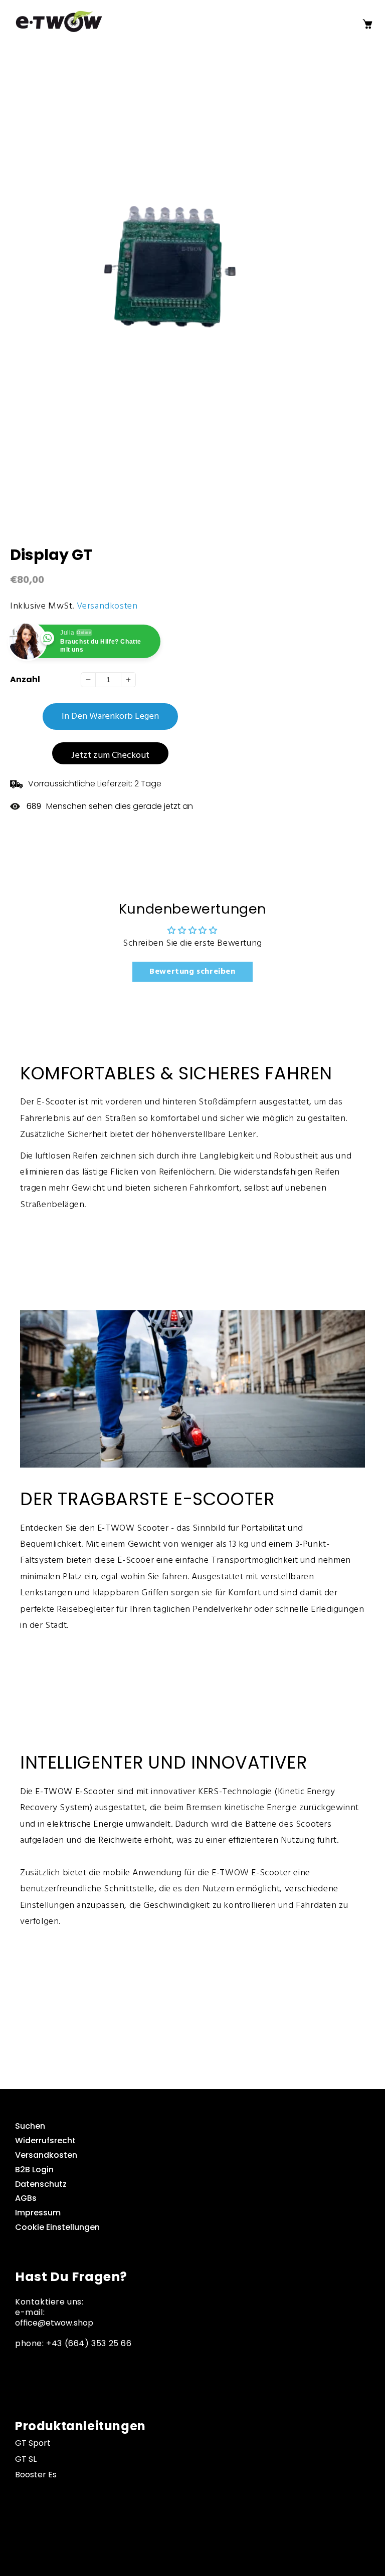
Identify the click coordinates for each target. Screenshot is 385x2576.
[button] (351, 24)
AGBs (26, 2198)
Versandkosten (107, 606)
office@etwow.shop (54, 2323)
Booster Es (36, 2475)
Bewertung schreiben (192, 972)
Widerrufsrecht (45, 2140)
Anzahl (25, 680)
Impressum (38, 2213)
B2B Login (34, 2170)
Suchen (30, 2126)
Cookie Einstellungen (57, 2227)
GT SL (26, 2459)
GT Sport (33, 2443)
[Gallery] (192, 297)
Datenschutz (41, 2184)
